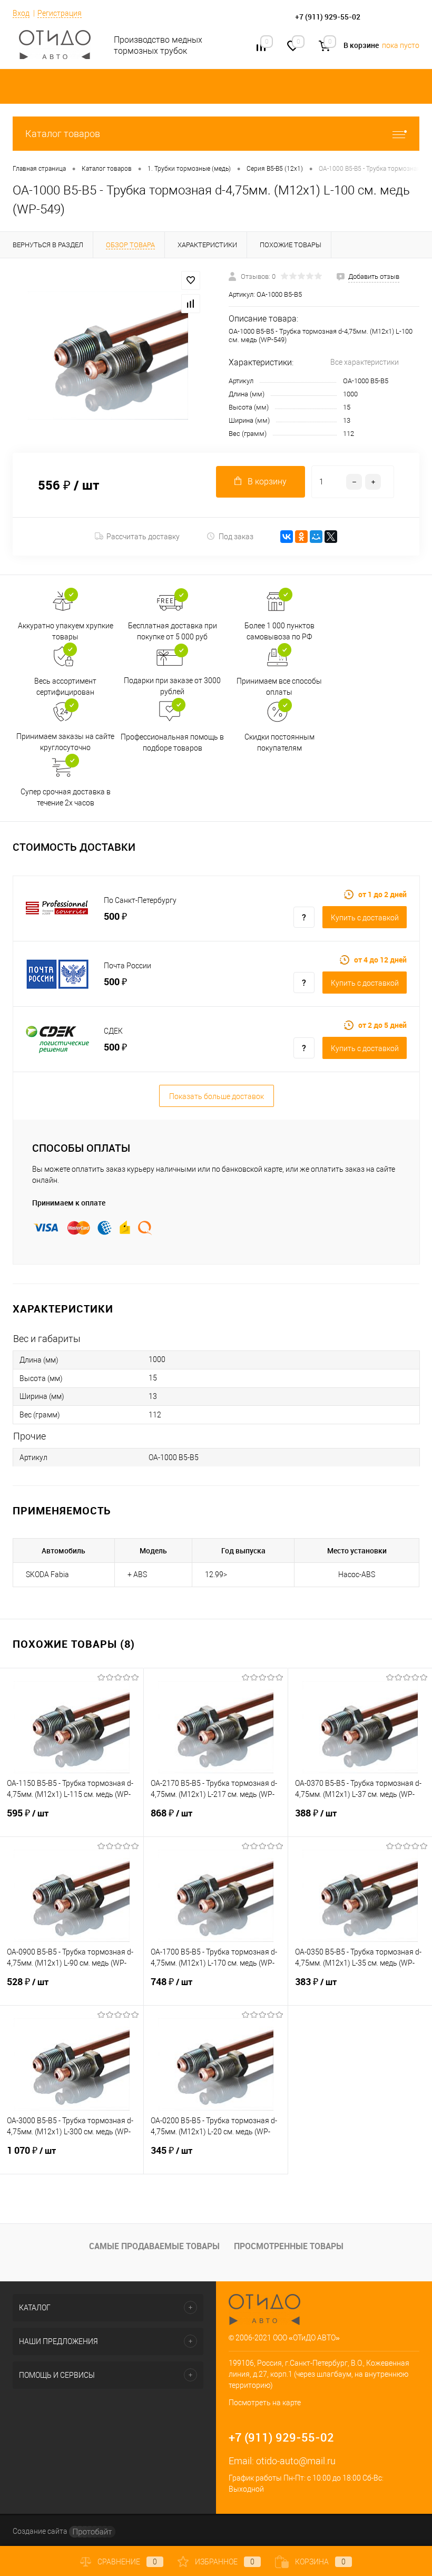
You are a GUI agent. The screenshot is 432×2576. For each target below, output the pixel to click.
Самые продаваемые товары (154, 2246)
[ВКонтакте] (287, 537)
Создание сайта (41, 2531)
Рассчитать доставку (143, 537)
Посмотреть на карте (265, 2403)
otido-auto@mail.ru (296, 2461)
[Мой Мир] (316, 537)
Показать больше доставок (217, 1096)
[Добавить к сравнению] (191, 304)
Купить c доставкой (365, 918)
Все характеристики (365, 362)
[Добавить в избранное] (191, 280)
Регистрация (60, 13)
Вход (21, 13)
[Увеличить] (108, 356)
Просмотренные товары (289, 2246)
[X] (331, 537)
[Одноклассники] (301, 537)
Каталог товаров (63, 134)
